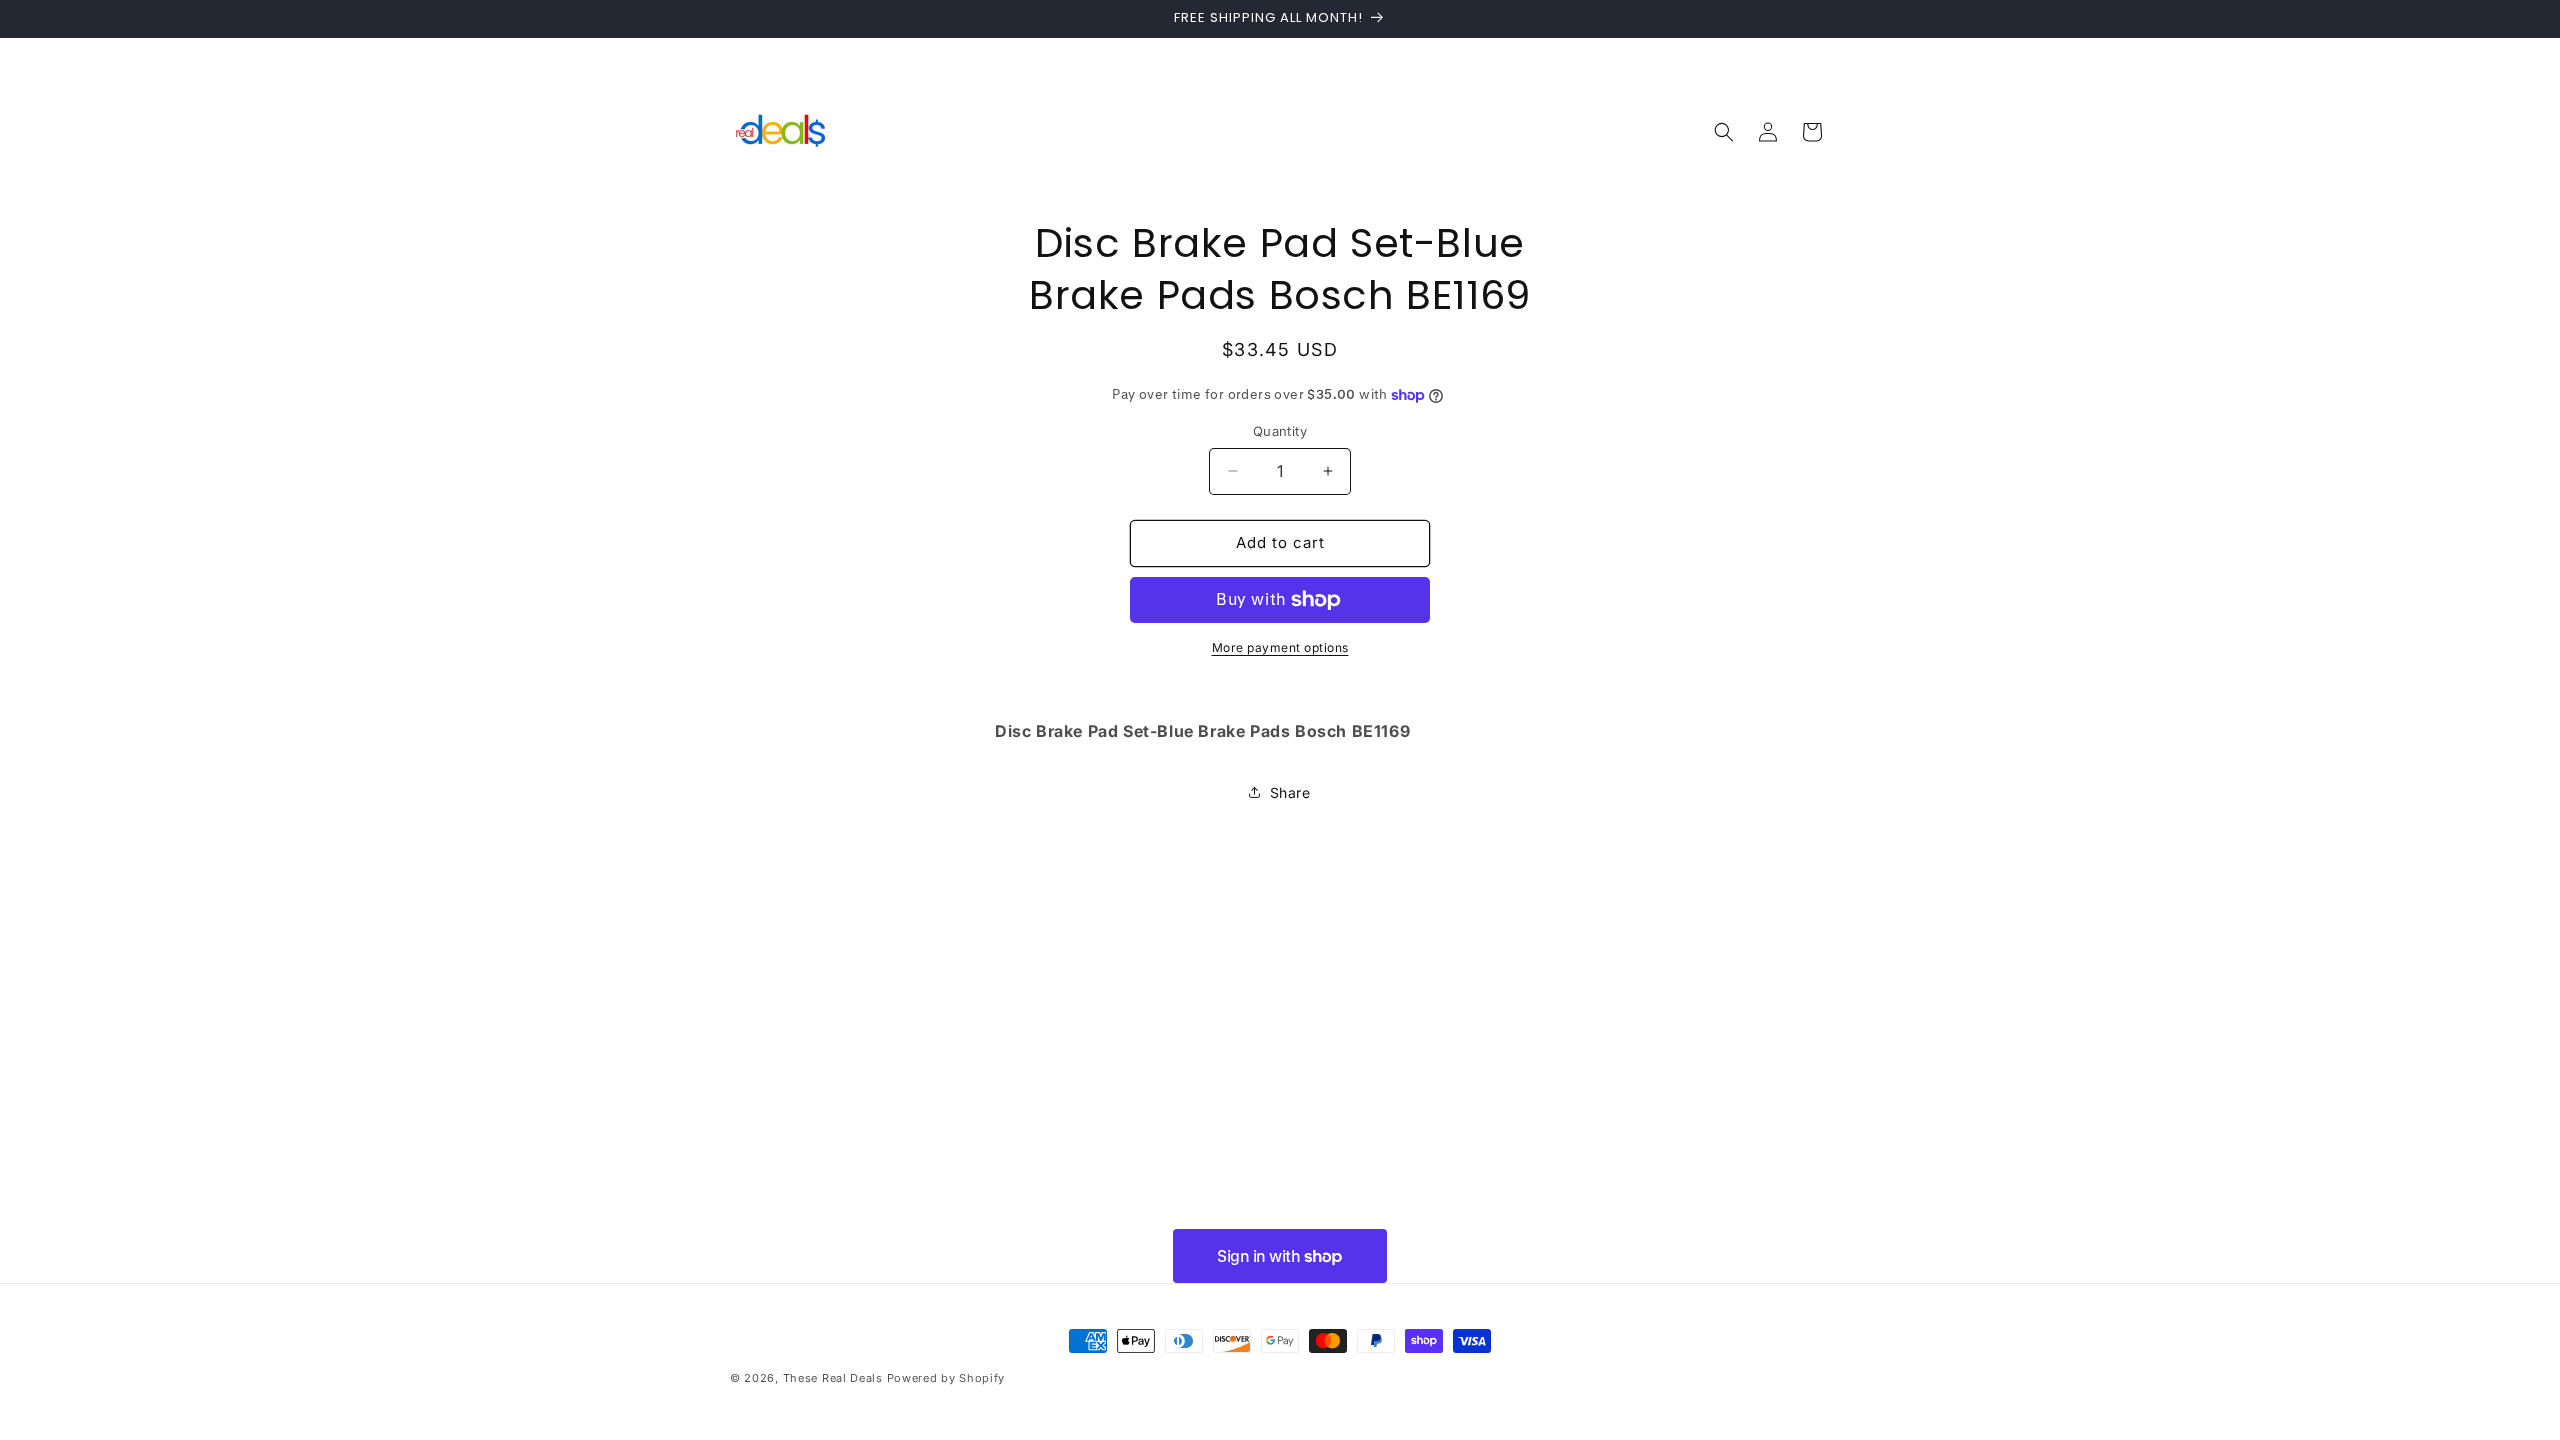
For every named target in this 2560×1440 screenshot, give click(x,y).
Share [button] (1290, 792)
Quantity (1280, 431)
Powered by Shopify (946, 1378)
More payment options (1280, 647)
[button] (1724, 132)
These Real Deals (833, 1378)
